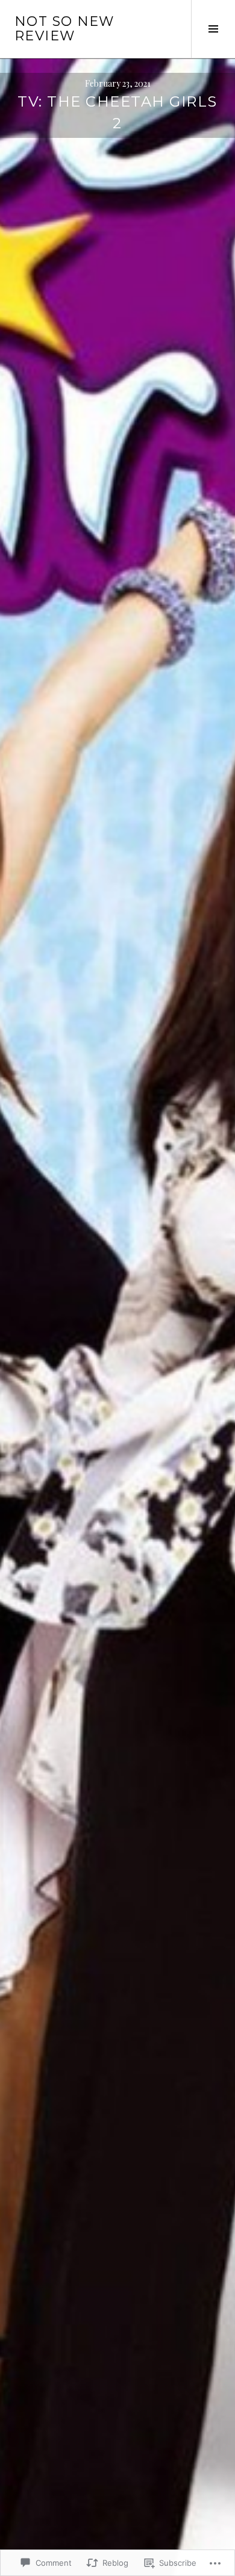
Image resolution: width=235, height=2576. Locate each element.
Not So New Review (64, 29)
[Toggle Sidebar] (213, 29)
